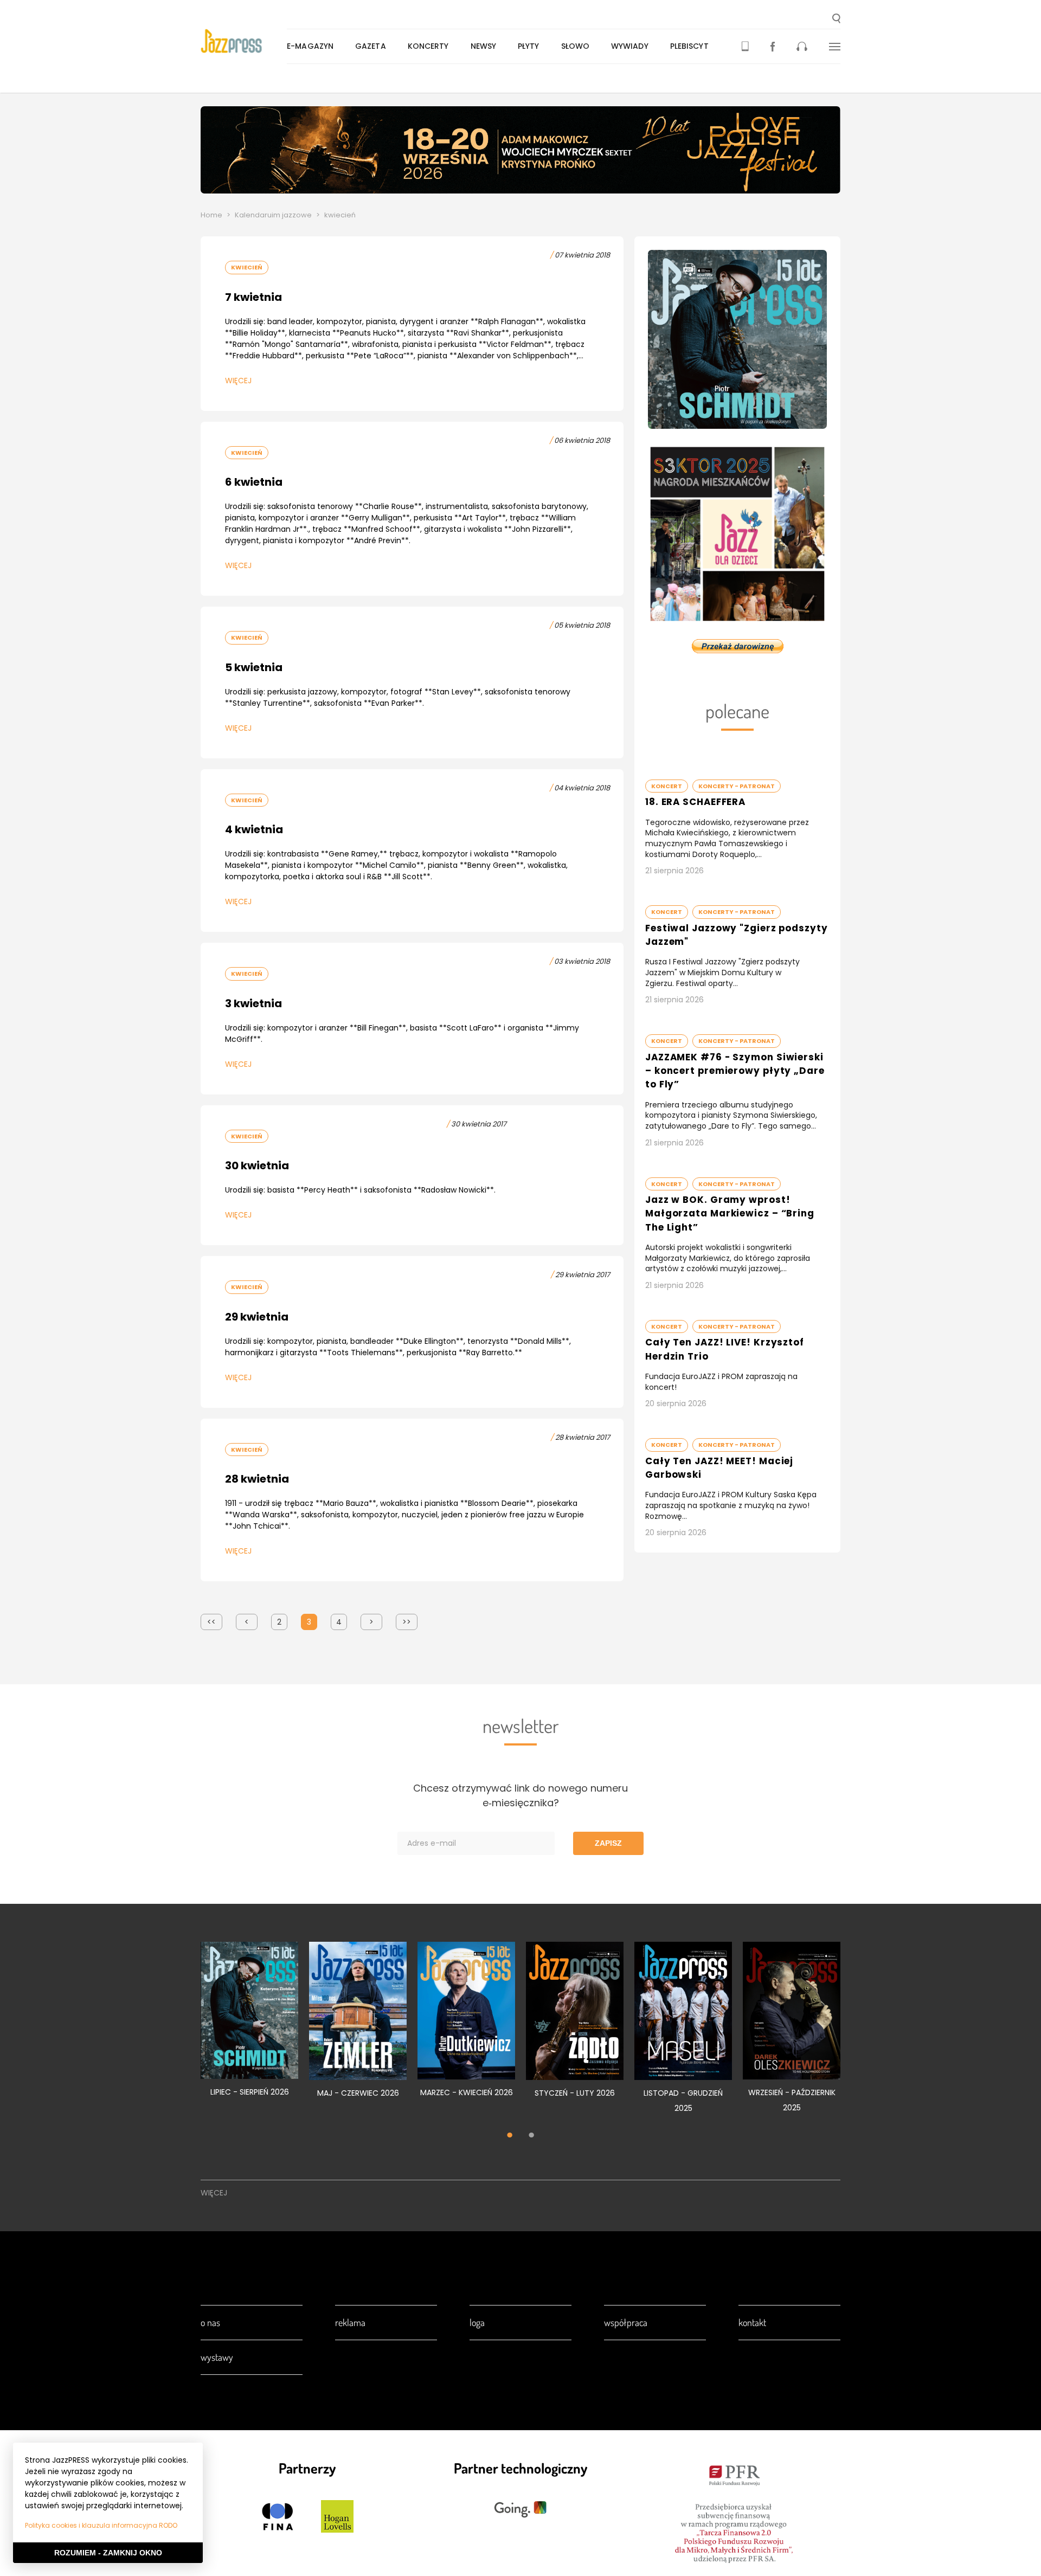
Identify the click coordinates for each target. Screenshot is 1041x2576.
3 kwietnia (253, 1003)
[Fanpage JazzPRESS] (773, 46)
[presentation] (244, 41)
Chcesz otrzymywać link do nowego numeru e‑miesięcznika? (520, 1795)
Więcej (238, 381)
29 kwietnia (257, 1317)
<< (211, 1622)
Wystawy (217, 2357)
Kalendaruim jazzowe (273, 215)
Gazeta (371, 46)
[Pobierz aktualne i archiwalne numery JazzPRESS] (745, 46)
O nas (210, 2322)
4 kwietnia (254, 829)
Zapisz (608, 1843)
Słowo (576, 46)
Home (211, 215)
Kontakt (752, 2322)
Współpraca (626, 2322)
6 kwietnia (254, 482)
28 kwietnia (257, 1479)
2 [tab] (531, 2136)
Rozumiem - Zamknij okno (108, 2553)
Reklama (350, 2322)
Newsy (484, 46)
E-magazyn (310, 46)
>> (407, 1622)
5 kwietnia (254, 667)
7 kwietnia (253, 297)
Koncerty (428, 46)
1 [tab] (510, 2136)
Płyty (529, 46)
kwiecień (247, 267)
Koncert (667, 786)
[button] (836, 20)
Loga (477, 2322)
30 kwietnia (257, 1165)
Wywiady (630, 46)
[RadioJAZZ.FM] (802, 46)
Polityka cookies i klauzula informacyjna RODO (101, 2525)
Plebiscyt (689, 46)
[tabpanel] (249, 2025)
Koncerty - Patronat (737, 786)
